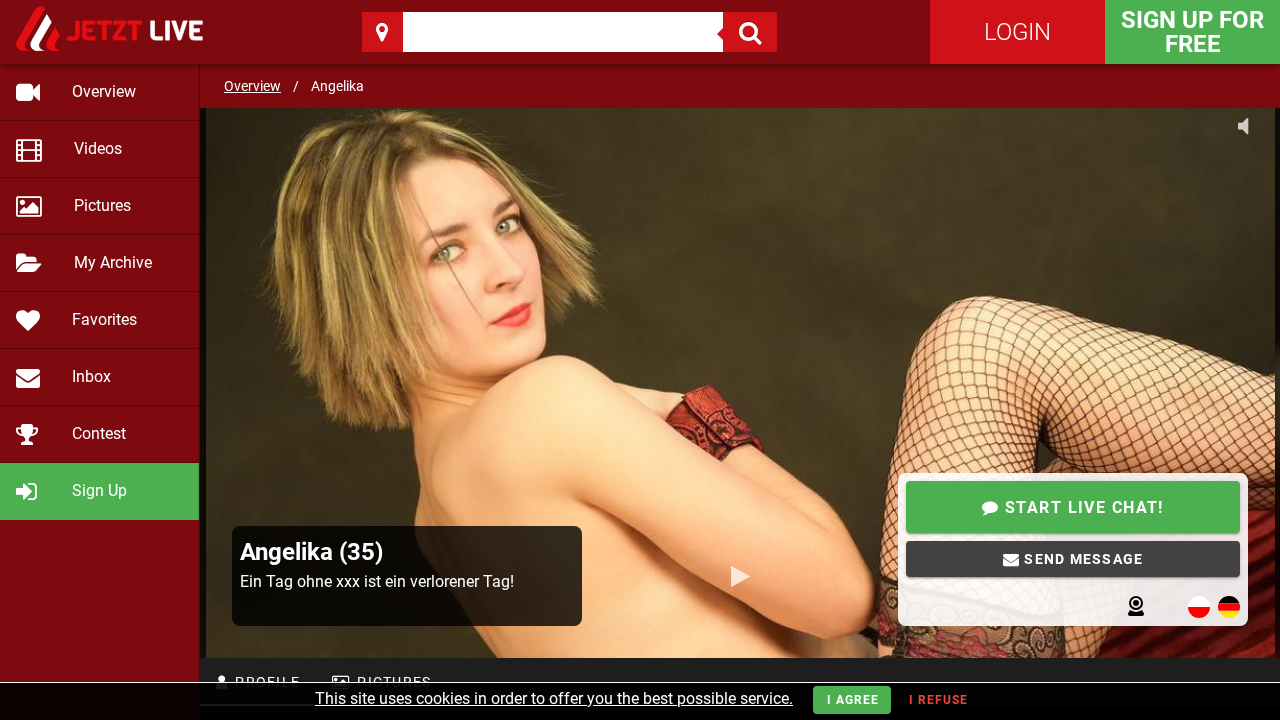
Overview (252, 86)
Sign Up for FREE (1192, 32)
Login (1017, 32)
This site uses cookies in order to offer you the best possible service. (554, 698)
